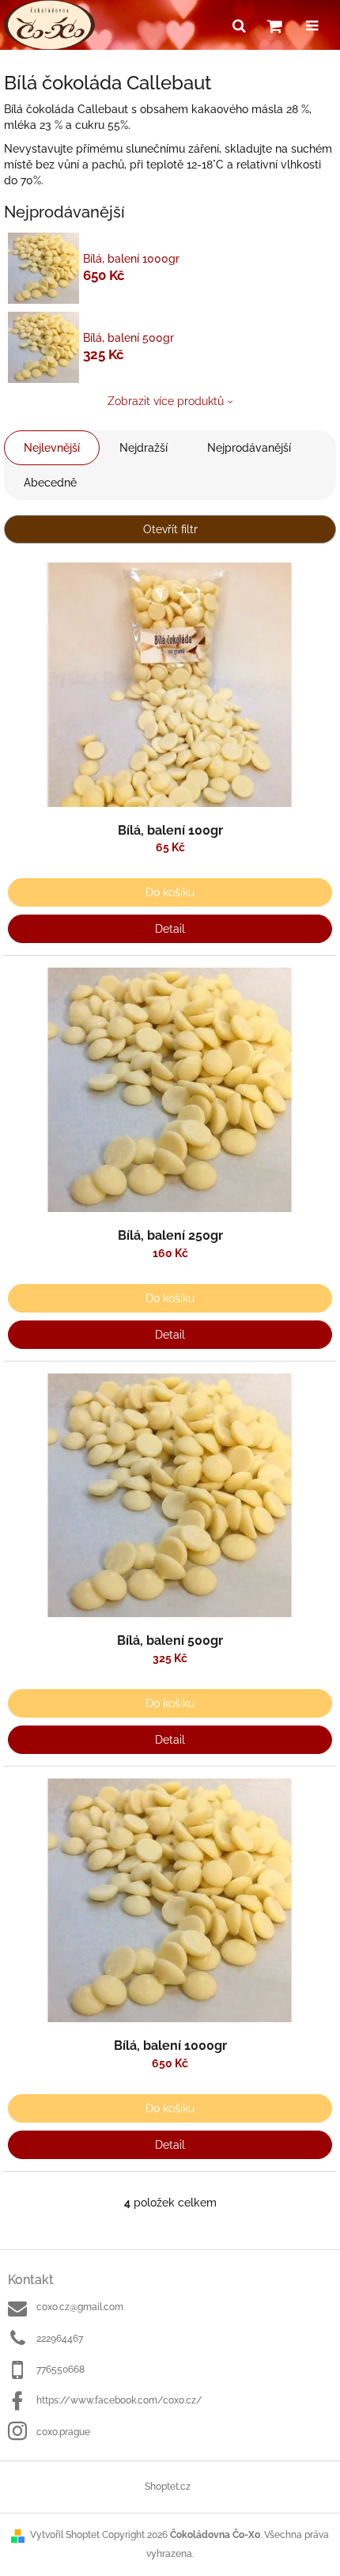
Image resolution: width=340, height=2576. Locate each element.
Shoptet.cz (168, 2487)
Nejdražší (144, 448)
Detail (170, 929)
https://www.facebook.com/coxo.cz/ (119, 2400)
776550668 (60, 2370)
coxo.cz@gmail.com (80, 2307)
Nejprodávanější (249, 448)
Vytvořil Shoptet (65, 2535)
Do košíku (170, 892)
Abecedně (50, 483)
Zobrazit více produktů (166, 401)
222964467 (60, 2339)
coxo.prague (63, 2432)
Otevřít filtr (170, 529)
